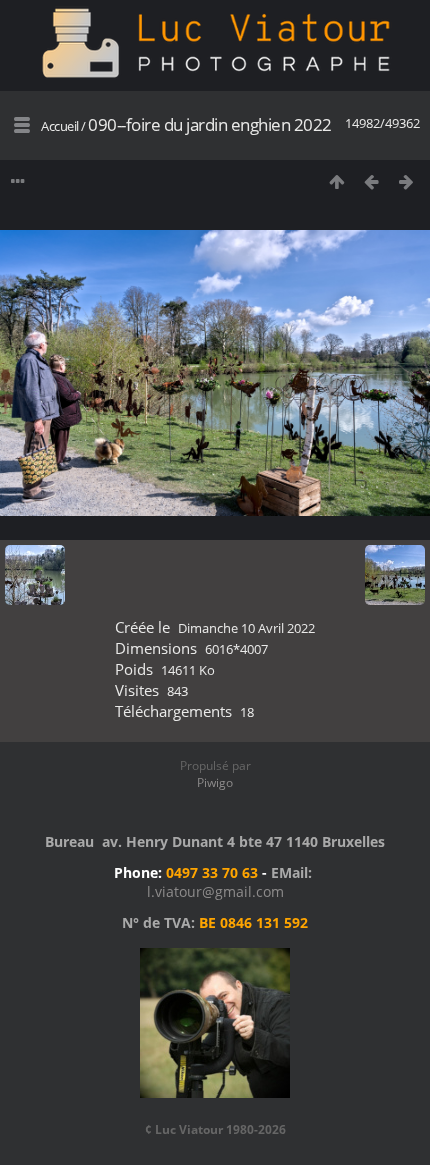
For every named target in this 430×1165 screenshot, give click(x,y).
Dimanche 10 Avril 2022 (246, 628)
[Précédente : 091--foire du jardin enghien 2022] (371, 181)
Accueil (60, 126)
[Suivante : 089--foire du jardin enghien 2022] (406, 181)
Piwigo (215, 782)
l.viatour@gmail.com (215, 891)
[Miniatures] (336, 181)
